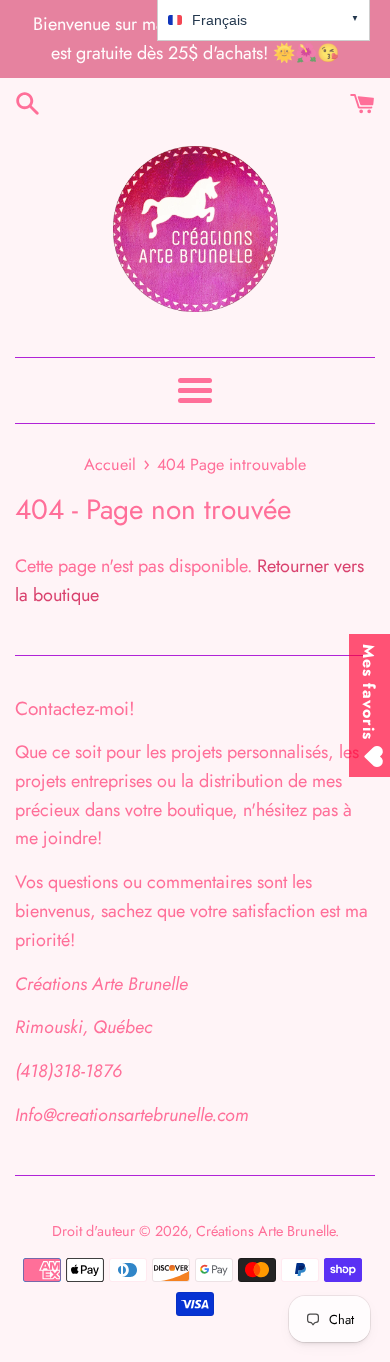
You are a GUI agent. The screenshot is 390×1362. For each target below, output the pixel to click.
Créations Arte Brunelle (265, 1231)
